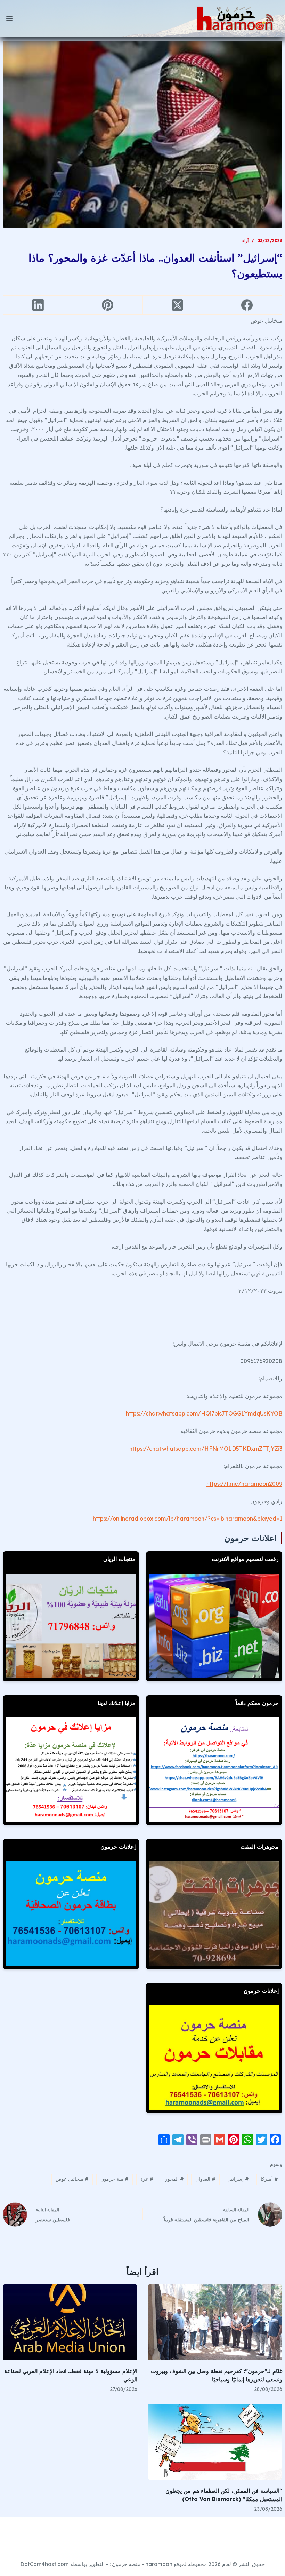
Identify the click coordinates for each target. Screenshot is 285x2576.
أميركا (269, 2179)
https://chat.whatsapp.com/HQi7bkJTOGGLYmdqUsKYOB (204, 1413)
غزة (147, 2179)
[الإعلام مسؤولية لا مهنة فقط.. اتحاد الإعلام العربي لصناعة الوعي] (70, 2322)
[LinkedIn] (38, 305)
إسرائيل (238, 2179)
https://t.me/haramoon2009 (244, 1484)
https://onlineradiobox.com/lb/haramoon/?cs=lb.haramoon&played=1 (188, 1519)
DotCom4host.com (45, 2564)
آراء (245, 241)
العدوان (205, 2179)
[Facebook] (247, 305)
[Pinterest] (108, 305)
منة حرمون (115, 2179)
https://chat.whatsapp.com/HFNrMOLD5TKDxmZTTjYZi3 (206, 1449)
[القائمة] (9, 18)
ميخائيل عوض (72, 2179)
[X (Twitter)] (177, 305)
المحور (174, 2179)
